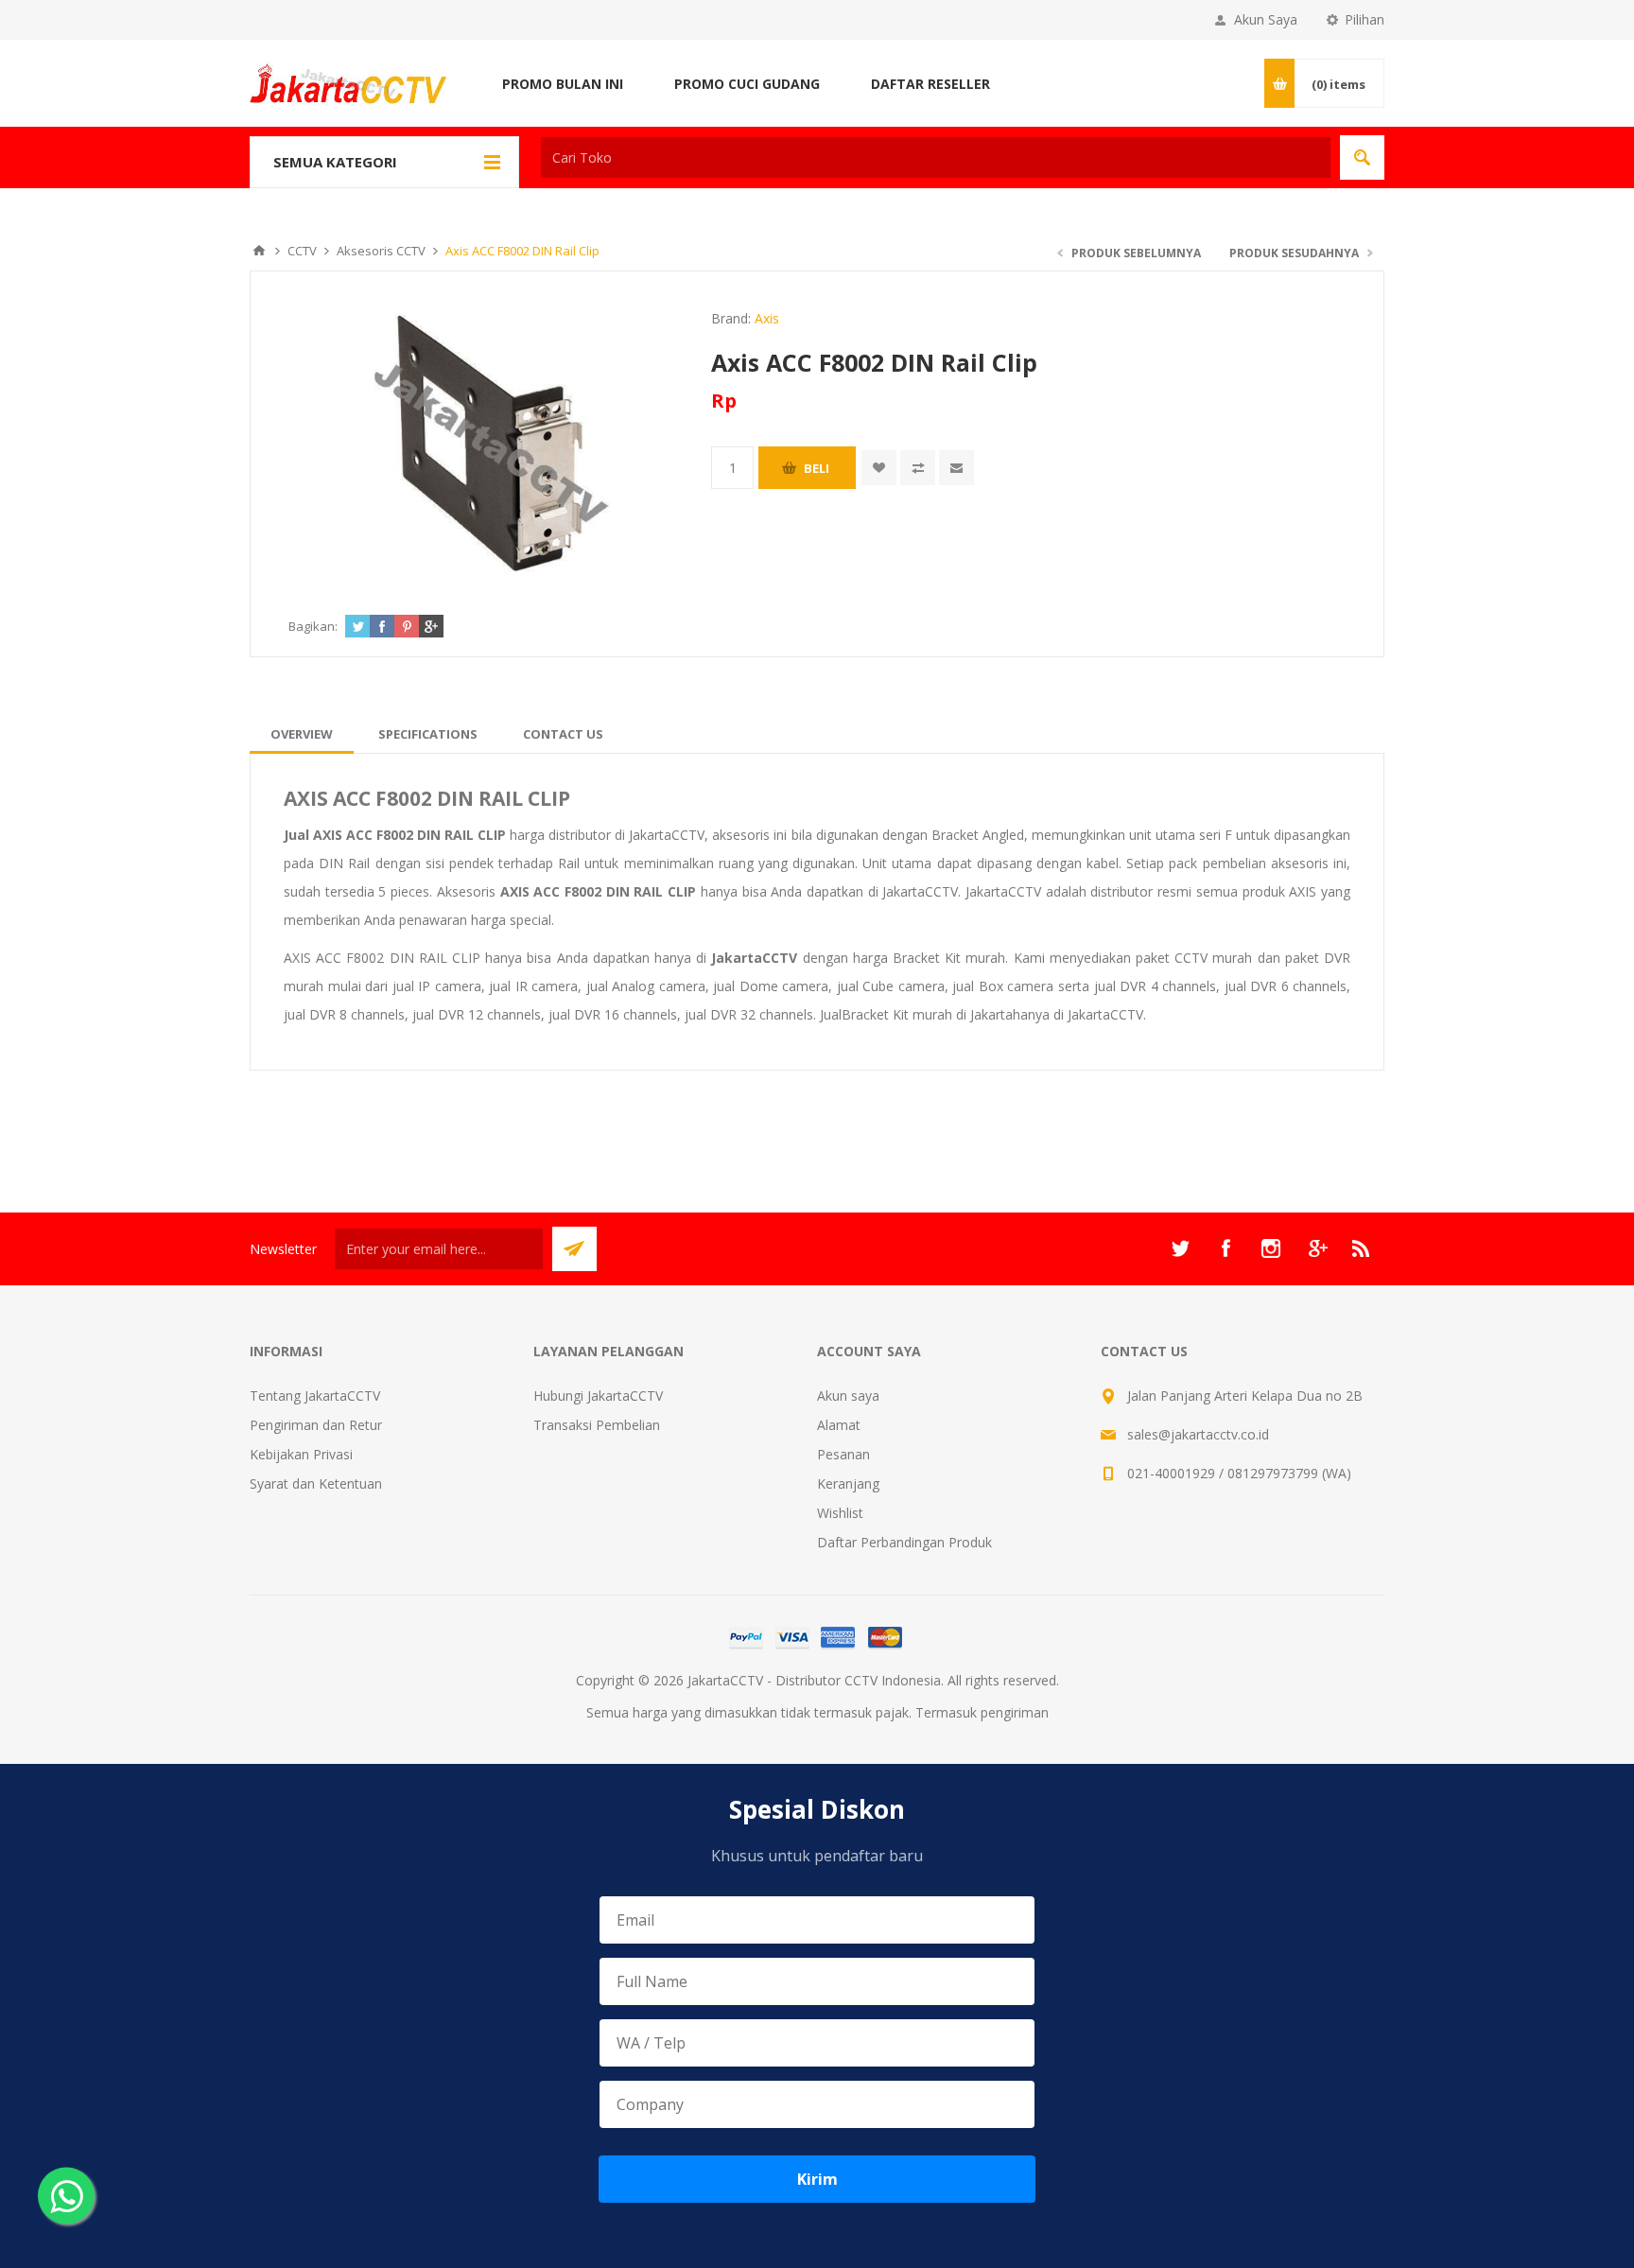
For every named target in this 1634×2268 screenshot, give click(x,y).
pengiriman (1015, 1712)
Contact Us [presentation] (563, 734)
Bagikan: (313, 626)
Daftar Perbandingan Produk (904, 1542)
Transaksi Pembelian (597, 1425)
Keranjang (848, 1483)
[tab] (302, 734)
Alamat (839, 1425)
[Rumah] (259, 251)
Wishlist (840, 1513)
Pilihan (1365, 19)
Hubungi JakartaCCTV (598, 1396)
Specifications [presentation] (428, 734)
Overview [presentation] (302, 734)
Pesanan (843, 1454)
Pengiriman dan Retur (316, 1425)
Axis (767, 318)
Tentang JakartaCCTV (315, 1396)
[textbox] (936, 157)
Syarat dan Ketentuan (316, 1483)
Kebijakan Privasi (301, 1454)
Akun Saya (1266, 19)
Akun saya (848, 1396)
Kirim (817, 2179)
